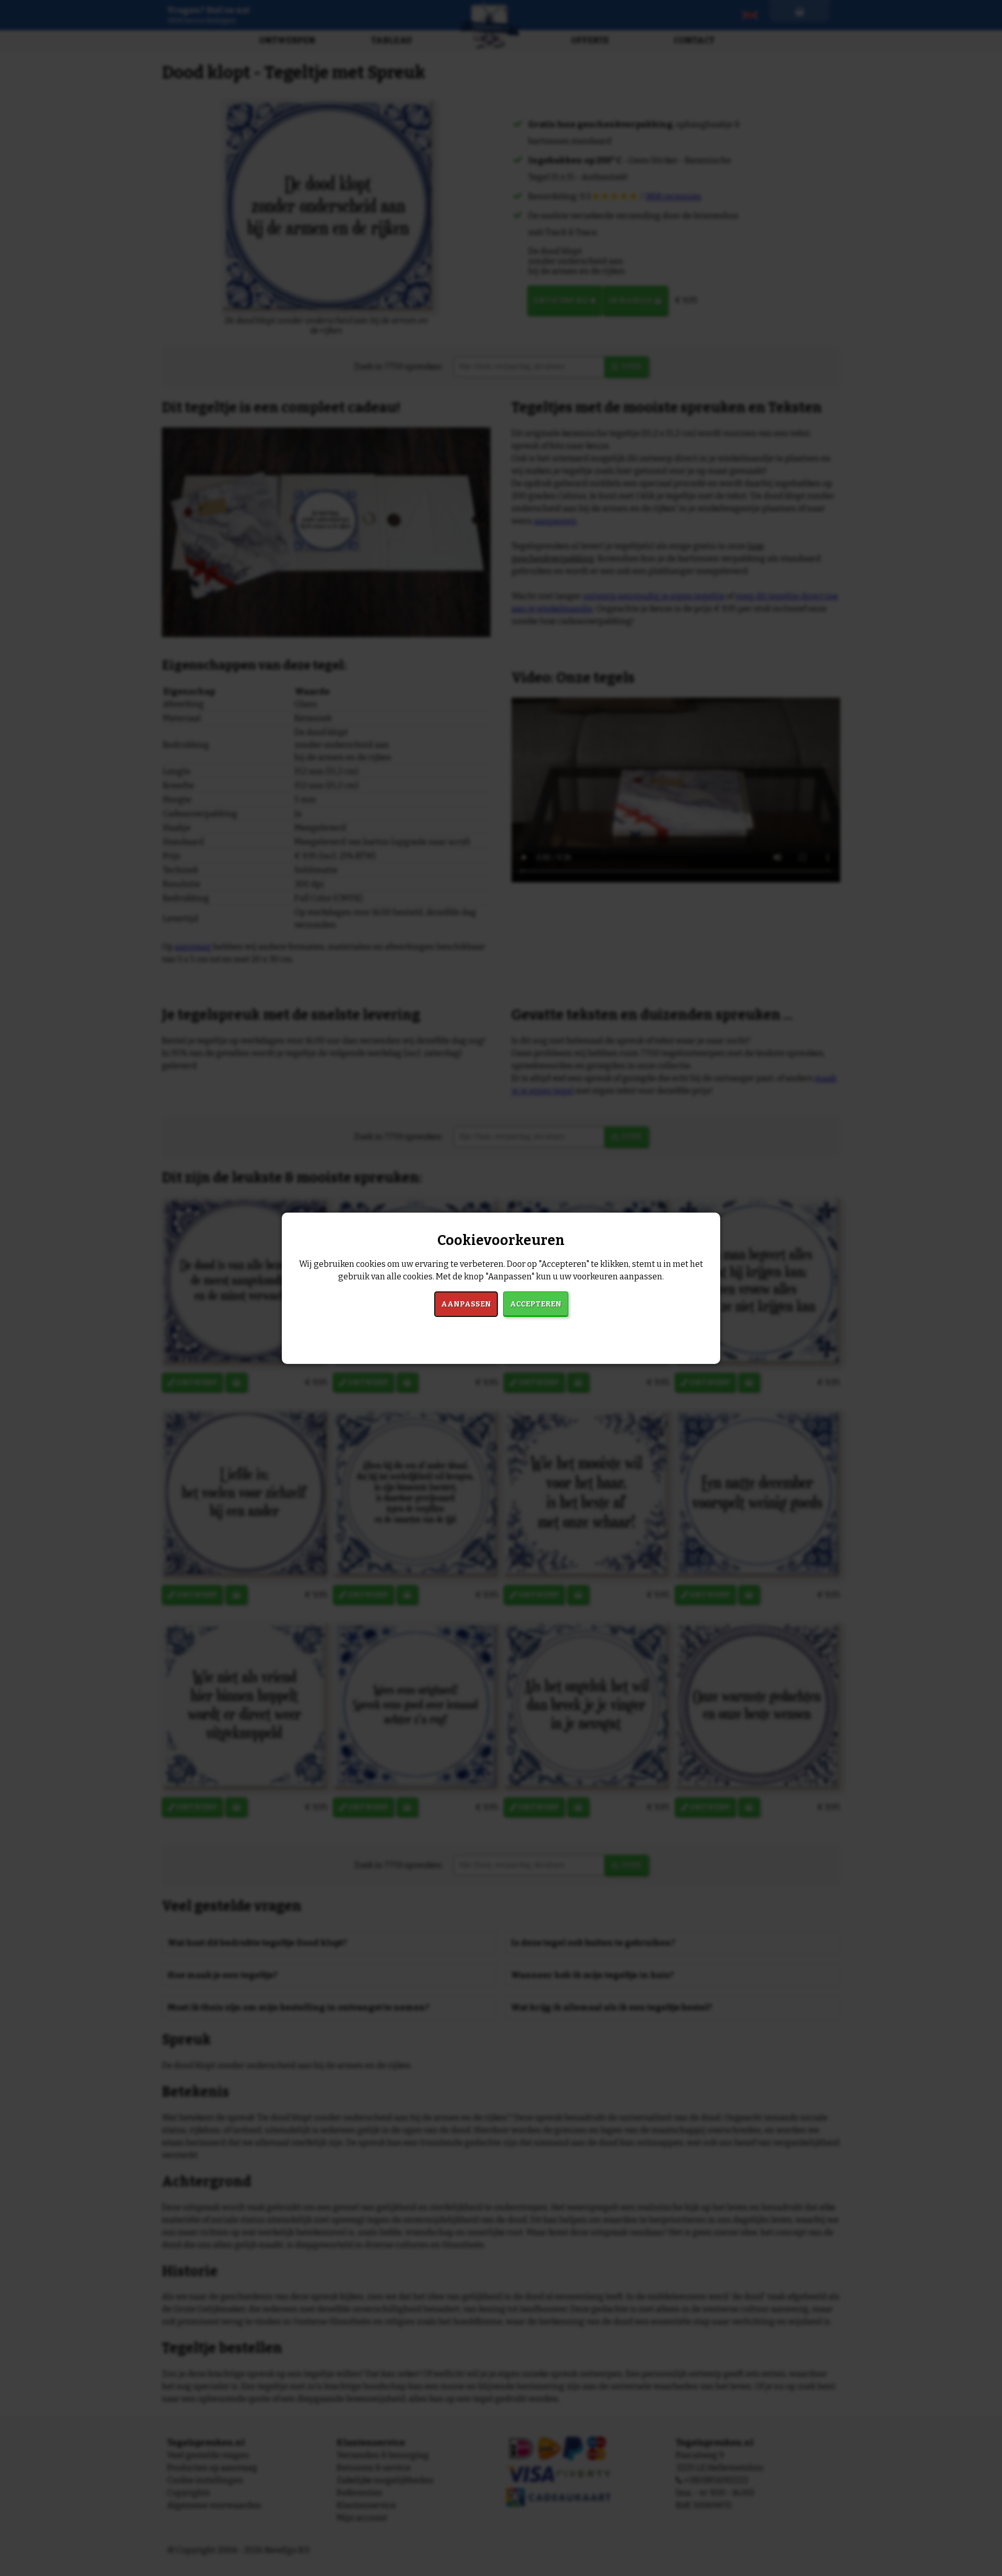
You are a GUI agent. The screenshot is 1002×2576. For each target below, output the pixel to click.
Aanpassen (466, 1304)
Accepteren (536, 1304)
